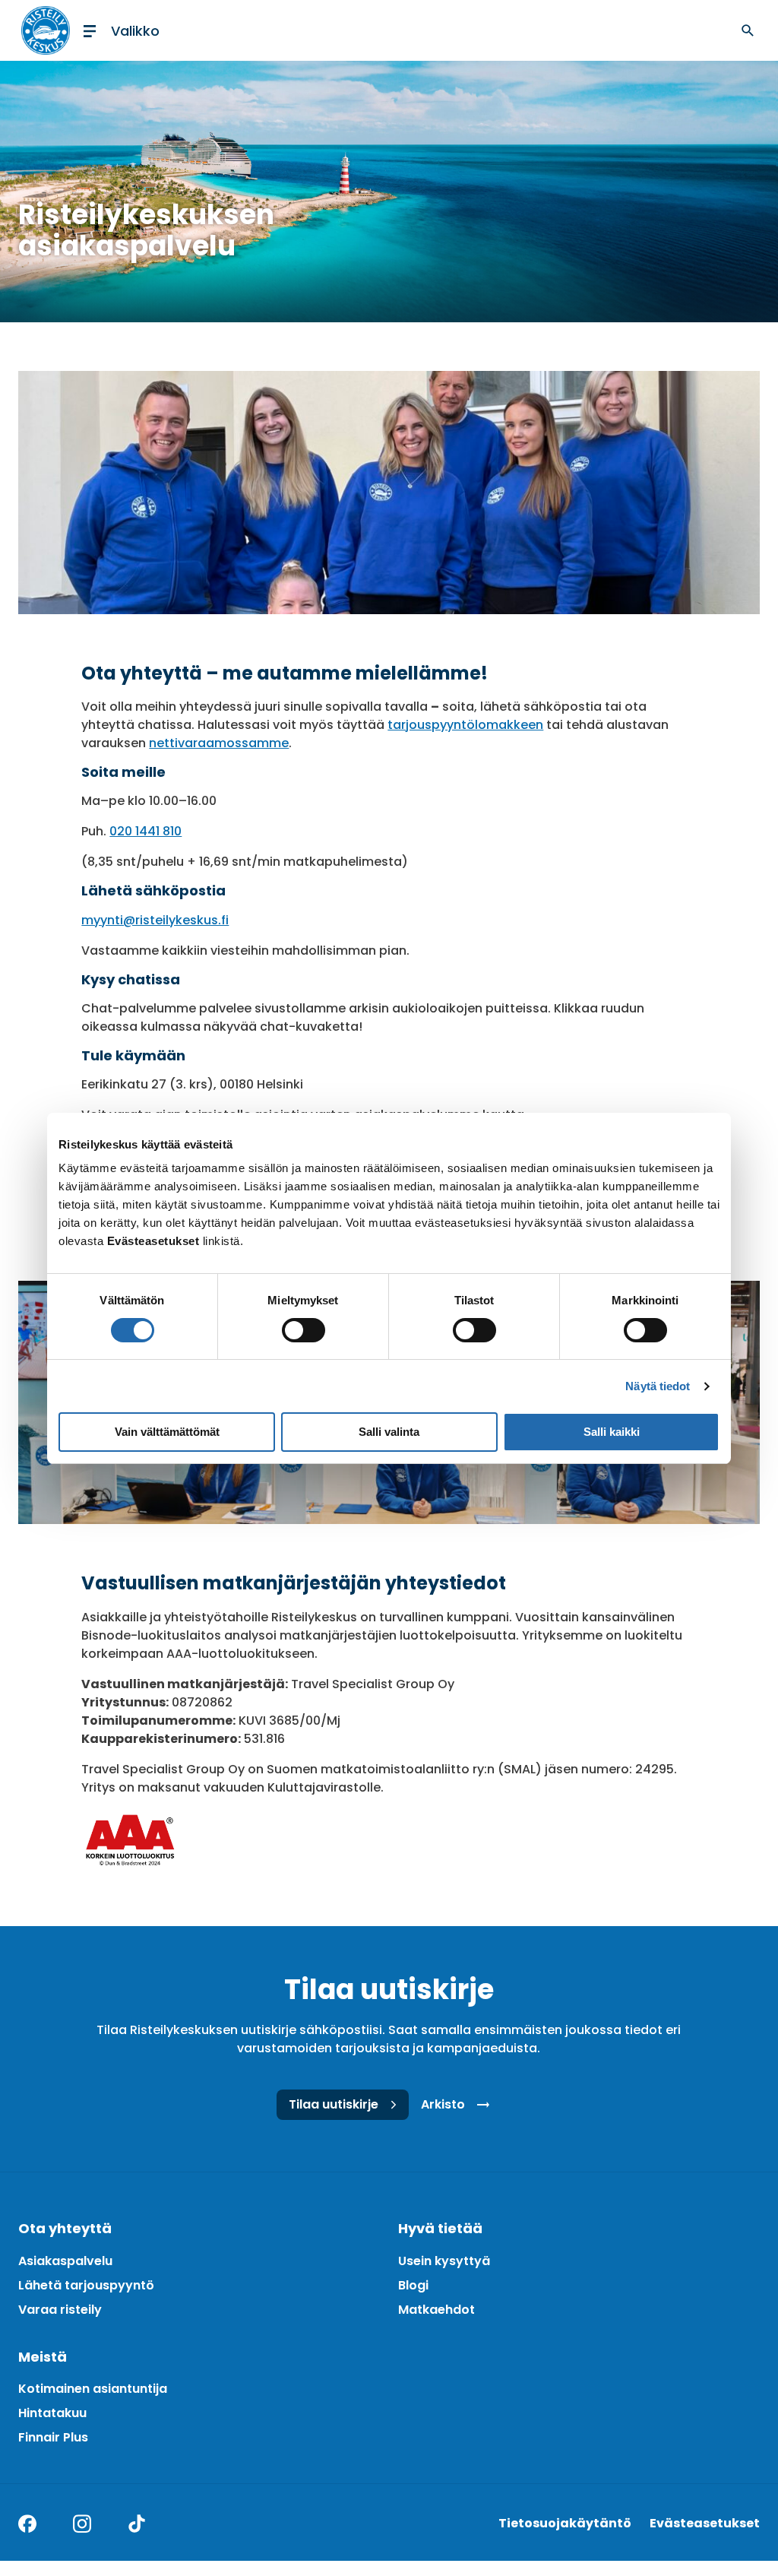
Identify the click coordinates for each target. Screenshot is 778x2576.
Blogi (413, 2285)
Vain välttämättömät (167, 1432)
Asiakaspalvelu (65, 2261)
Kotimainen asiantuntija (93, 2389)
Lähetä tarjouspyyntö (86, 2285)
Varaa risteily (60, 2310)
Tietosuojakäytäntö (565, 2523)
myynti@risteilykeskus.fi (155, 920)
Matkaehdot (436, 2310)
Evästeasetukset (705, 2523)
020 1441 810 (145, 831)
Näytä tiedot (658, 1386)
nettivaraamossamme (219, 743)
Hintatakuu (52, 2413)
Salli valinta (389, 1432)
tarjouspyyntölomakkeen (465, 725)
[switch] (304, 1330)
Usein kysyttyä (444, 2261)
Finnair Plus (53, 2437)
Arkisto (443, 2104)
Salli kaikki (612, 1432)
